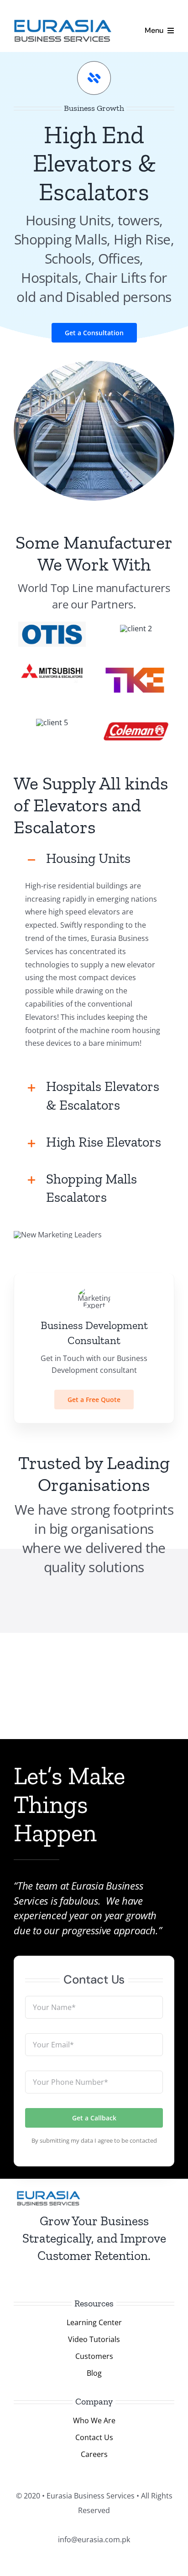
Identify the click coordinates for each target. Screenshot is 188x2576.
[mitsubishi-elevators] (52, 660)
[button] (94, 859)
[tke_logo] (136, 660)
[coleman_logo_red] (136, 719)
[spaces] (52, 722)
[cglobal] (136, 628)
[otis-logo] (52, 625)
